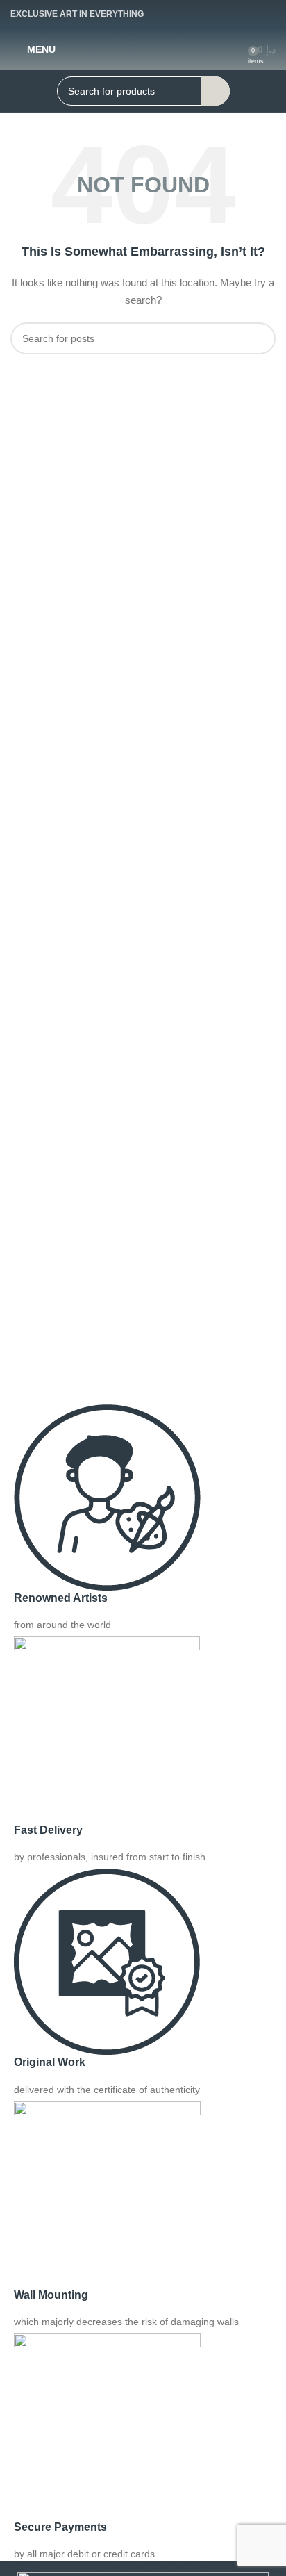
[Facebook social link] (215, 14)
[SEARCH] (215, 91)
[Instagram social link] (265, 14)
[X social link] (240, 14)
